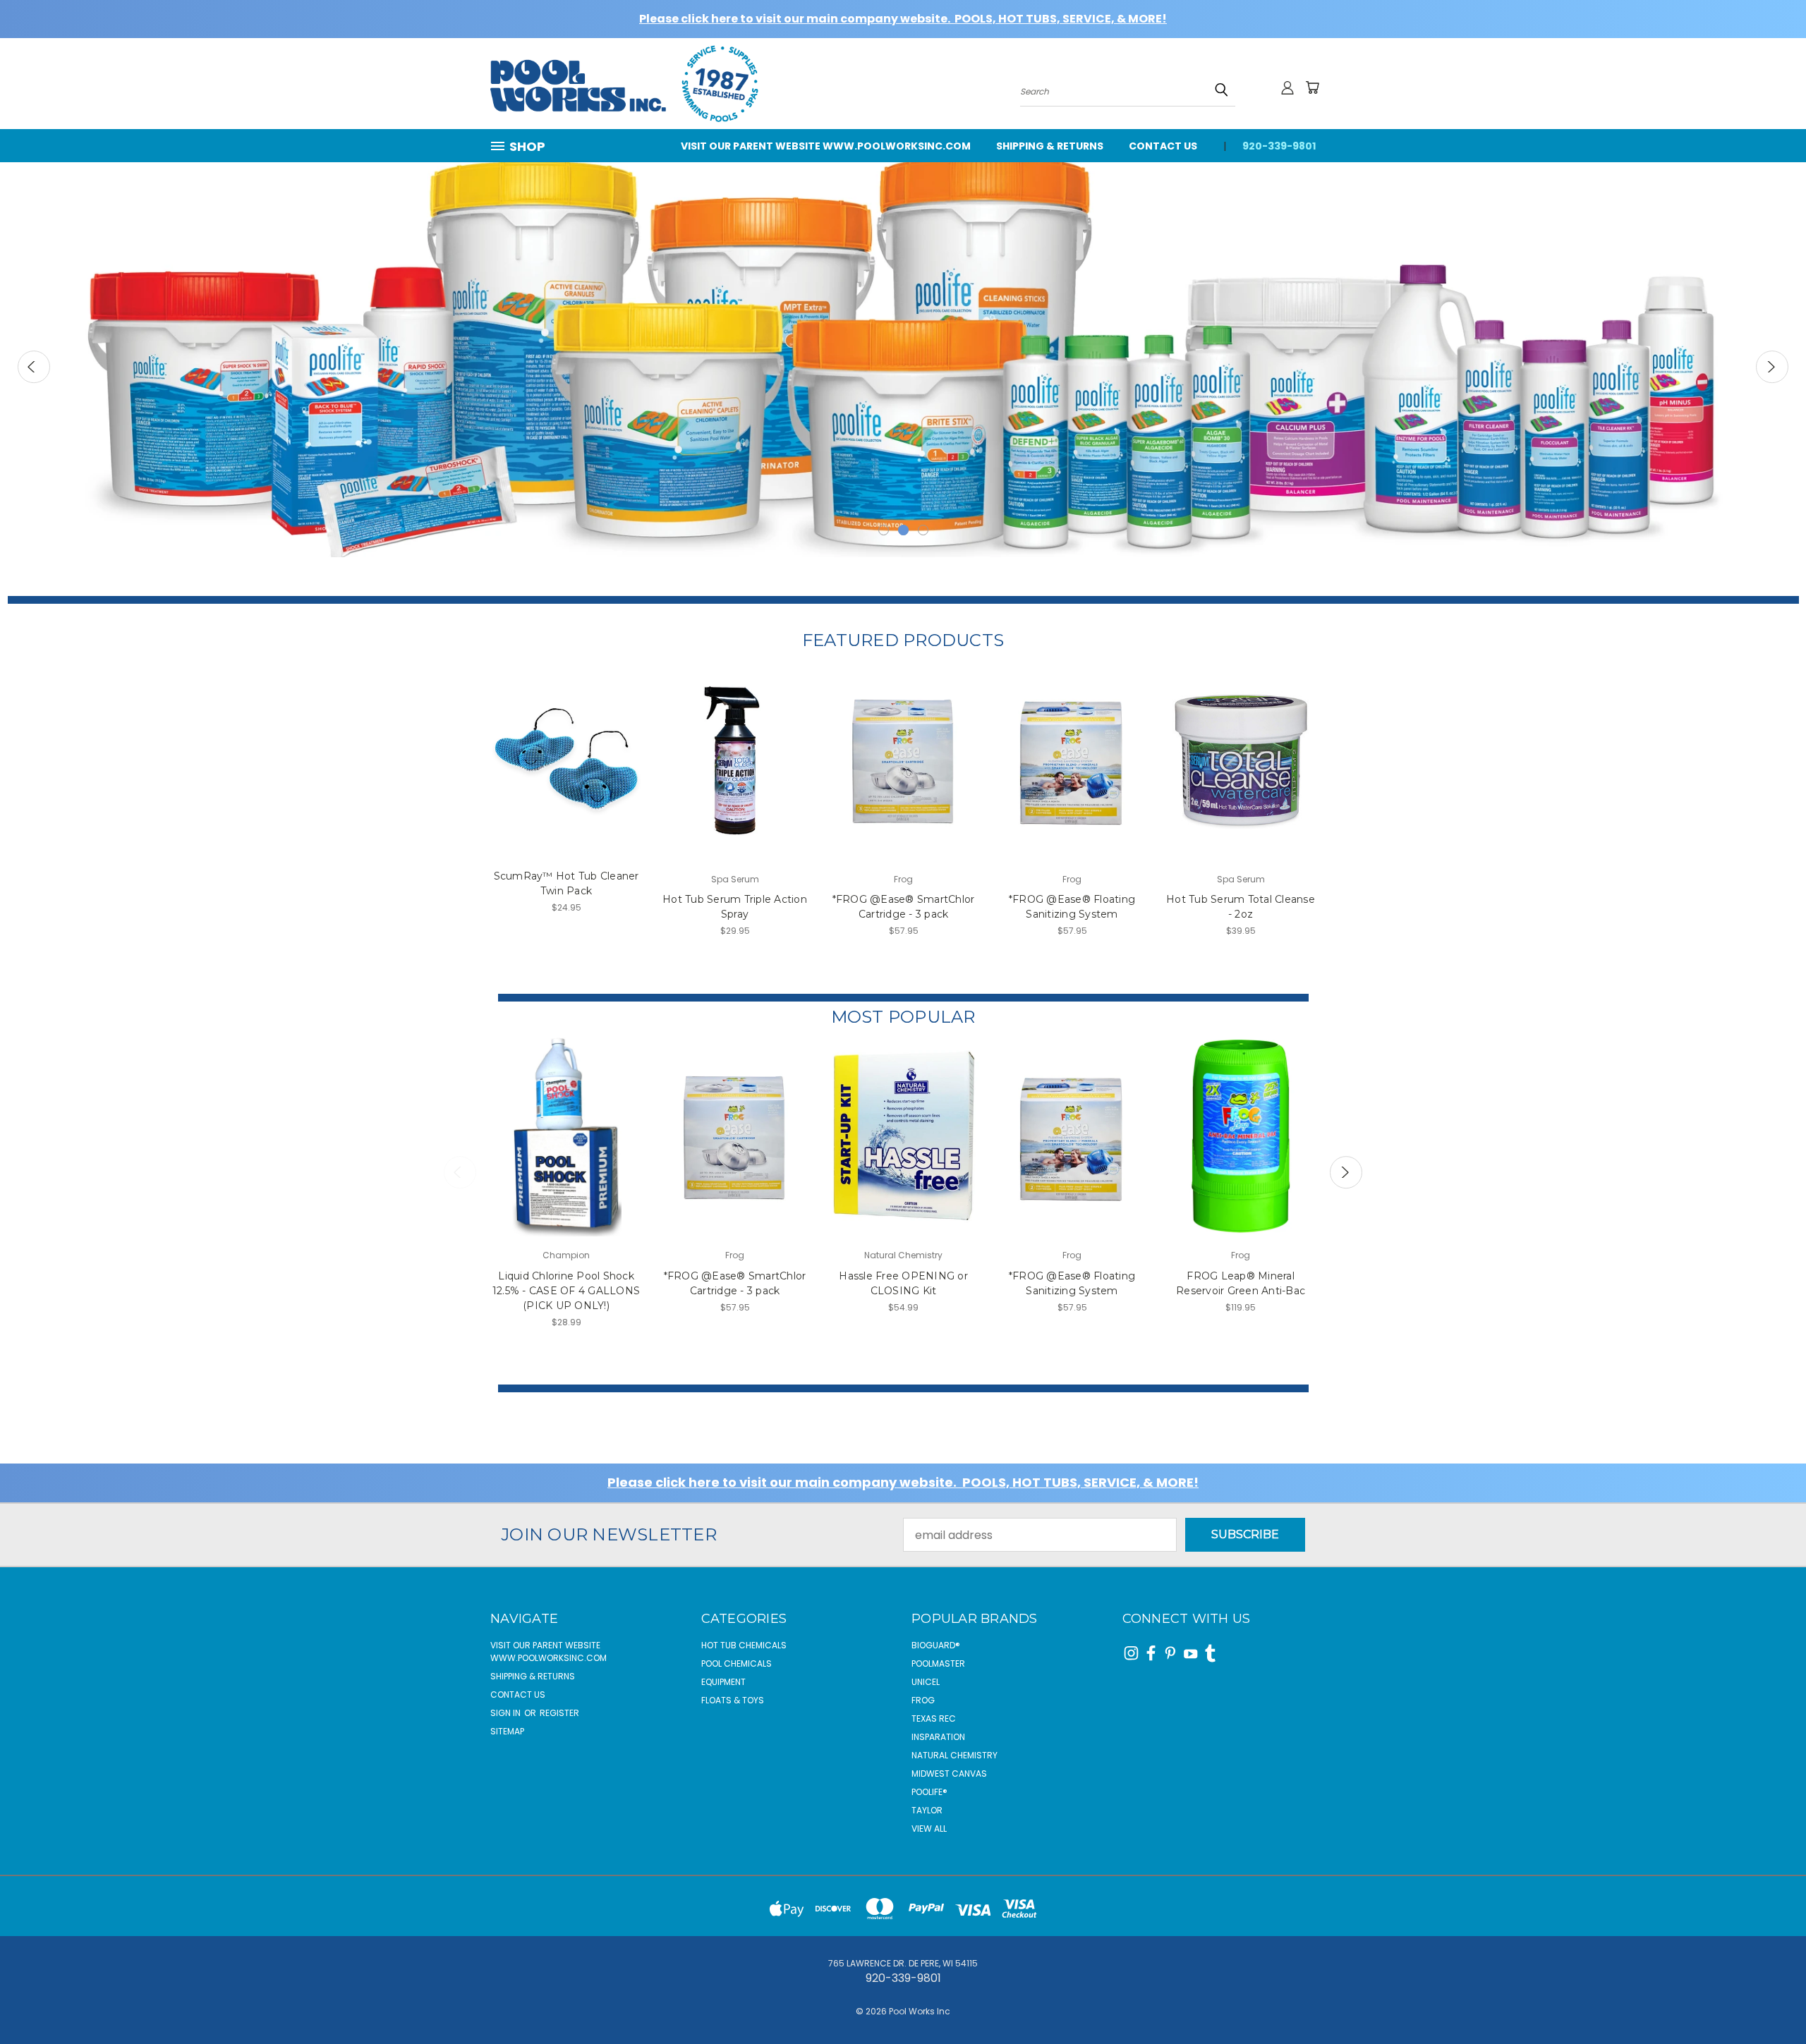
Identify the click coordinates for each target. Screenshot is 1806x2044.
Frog (923, 1700)
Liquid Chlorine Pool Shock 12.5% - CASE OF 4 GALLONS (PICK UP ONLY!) (566, 1291)
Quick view (566, 745)
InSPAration (938, 1737)
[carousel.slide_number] (903, 346)
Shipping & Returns (1050, 146)
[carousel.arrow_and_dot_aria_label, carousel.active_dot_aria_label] (903, 530)
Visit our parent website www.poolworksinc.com (826, 146)
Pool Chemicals (737, 1663)
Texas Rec (934, 1718)
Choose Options (566, 1151)
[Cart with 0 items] (1312, 87)
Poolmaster (938, 1663)
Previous (34, 367)
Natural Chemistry (954, 1755)
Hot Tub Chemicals (744, 1645)
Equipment (723, 1682)
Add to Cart (566, 774)
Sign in (507, 1713)
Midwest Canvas (949, 1774)
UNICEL (926, 1682)
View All (929, 1829)
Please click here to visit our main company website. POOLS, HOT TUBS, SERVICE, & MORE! (903, 19)
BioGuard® (936, 1645)
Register (559, 1713)
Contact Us (1163, 146)
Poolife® (929, 1792)
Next (1772, 367)
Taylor (927, 1810)
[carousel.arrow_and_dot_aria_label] (884, 530)
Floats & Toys (733, 1700)
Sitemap (507, 1731)
